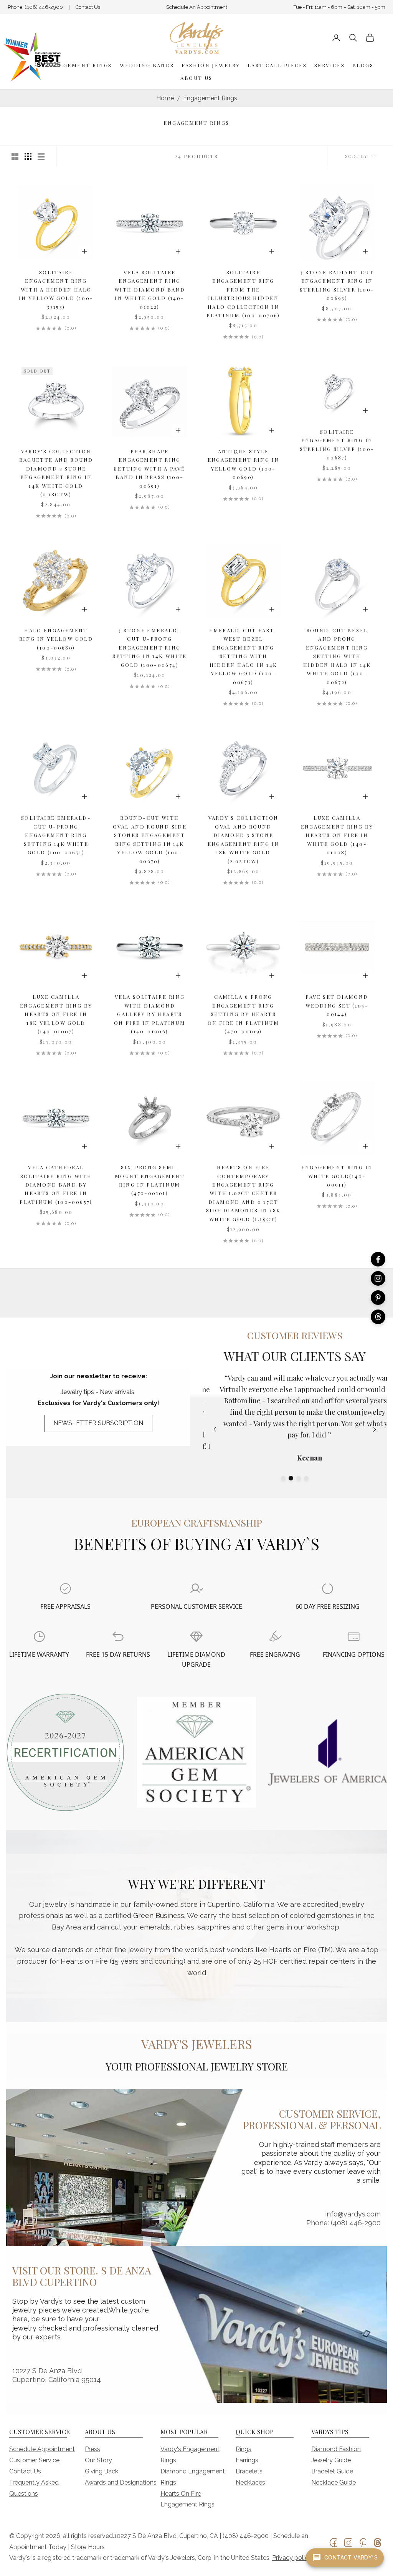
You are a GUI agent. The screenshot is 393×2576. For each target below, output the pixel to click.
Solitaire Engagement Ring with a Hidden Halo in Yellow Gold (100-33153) (56, 289)
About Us (196, 78)
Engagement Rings (79, 65)
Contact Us (88, 7)
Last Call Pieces (277, 65)
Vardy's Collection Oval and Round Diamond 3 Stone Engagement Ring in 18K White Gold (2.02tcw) (244, 839)
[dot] (283, 1478)
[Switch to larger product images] (15, 156)
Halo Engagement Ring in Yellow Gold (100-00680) (56, 639)
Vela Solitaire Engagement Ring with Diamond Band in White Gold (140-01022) (150, 289)
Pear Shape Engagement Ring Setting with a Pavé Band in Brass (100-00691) (149, 468)
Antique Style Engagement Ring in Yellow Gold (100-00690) (244, 464)
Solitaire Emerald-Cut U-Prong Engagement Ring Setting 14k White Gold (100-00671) (56, 835)
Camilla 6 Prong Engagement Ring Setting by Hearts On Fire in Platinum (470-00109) (243, 1014)
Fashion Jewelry (211, 65)
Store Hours (88, 2547)
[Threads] (378, 1317)
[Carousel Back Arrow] (215, 1429)
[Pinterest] (378, 1298)
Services (329, 65)
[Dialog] (65, 1589)
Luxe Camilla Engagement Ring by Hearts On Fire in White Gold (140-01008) (337, 835)
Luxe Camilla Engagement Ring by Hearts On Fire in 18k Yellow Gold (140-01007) (56, 1014)
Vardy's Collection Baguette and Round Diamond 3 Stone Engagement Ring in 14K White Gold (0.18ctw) (56, 473)
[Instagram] (378, 1278)
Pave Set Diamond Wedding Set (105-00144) (337, 1005)
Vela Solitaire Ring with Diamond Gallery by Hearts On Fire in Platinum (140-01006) (150, 1014)
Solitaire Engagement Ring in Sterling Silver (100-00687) (337, 444)
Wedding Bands (147, 65)
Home (165, 98)
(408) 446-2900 (44, 7)
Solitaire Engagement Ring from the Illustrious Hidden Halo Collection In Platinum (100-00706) (243, 294)
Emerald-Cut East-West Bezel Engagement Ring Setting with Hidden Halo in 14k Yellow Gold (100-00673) (243, 656)
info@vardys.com (353, 2214)
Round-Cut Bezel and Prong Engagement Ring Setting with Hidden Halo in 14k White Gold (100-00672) (337, 656)
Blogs (363, 65)
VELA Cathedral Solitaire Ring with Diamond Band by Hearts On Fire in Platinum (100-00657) (56, 1184)
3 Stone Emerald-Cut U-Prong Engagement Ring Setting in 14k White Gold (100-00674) (150, 647)
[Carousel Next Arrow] (375, 1429)
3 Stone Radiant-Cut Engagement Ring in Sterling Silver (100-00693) (337, 285)
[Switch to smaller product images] (28, 156)
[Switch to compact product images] (41, 156)
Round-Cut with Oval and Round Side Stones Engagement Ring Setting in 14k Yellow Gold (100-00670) (150, 839)
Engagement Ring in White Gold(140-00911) (337, 1176)
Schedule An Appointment (197, 7)
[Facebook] (378, 1259)
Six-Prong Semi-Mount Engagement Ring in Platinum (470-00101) (150, 1180)
